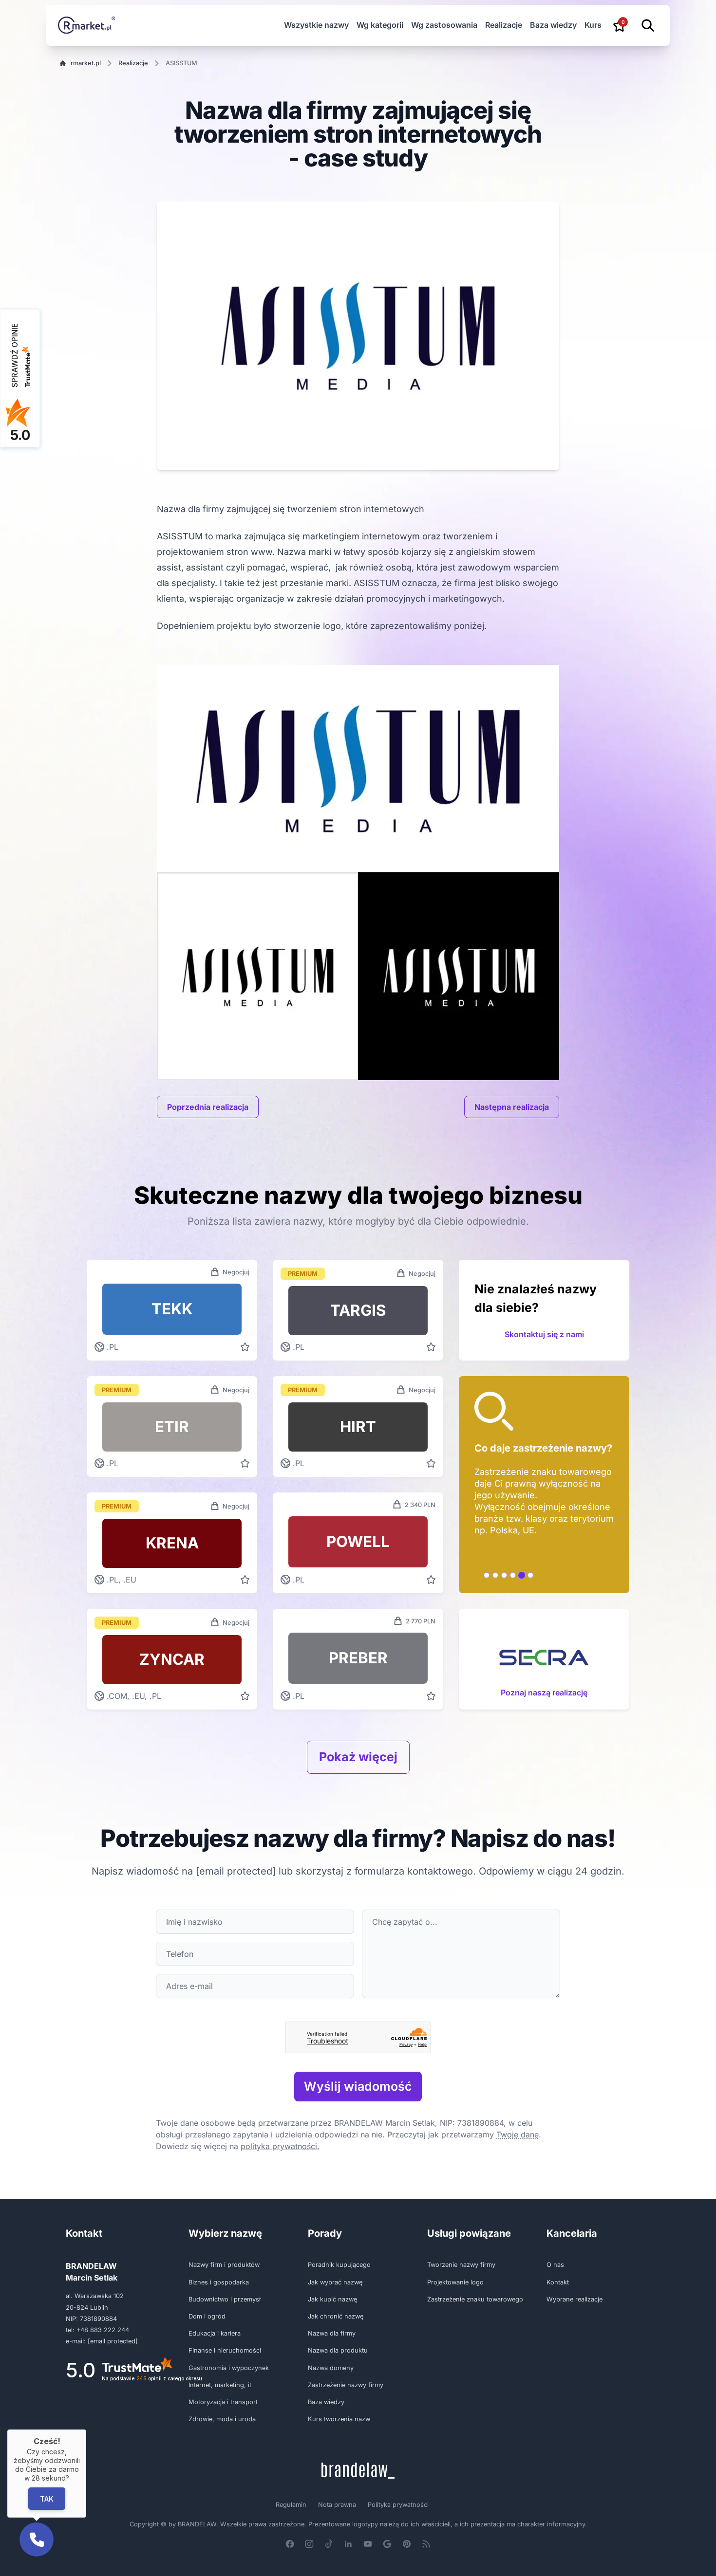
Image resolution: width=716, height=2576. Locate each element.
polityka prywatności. (280, 2146)
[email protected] (236, 1871)
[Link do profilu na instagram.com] (309, 2544)
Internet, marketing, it (220, 2385)
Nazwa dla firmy (332, 2333)
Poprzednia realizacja (208, 1107)
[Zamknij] (86, 2429)
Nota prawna (337, 2505)
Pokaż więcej (358, 1757)
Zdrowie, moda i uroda (222, 2419)
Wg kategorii (380, 25)
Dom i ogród (207, 2316)
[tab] (487, 1575)
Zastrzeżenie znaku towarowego (475, 2299)
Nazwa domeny (331, 2368)
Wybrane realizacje (575, 2299)
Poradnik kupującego (339, 2265)
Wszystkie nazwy (316, 25)
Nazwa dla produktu (338, 2350)
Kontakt (558, 2282)
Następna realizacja (512, 1107)
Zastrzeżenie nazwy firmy (346, 2385)
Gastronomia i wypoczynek (229, 2368)
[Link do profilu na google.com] (387, 2544)
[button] (37, 2539)
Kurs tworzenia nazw (339, 2419)
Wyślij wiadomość (358, 2086)
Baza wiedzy (553, 25)
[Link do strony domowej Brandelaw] (358, 2471)
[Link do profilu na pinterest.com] (407, 2544)
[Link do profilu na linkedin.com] (348, 2544)
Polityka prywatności (398, 2505)
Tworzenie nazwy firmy (461, 2265)
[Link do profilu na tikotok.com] (329, 2544)
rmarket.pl (86, 63)
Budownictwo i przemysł (225, 2299)
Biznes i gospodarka (219, 2282)
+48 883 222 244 (103, 2330)
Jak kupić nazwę (332, 2299)
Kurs (593, 25)
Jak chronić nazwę (336, 2316)
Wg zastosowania (444, 25)
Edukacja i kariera (215, 2333)
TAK (47, 2498)
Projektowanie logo (455, 2282)
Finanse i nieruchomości (225, 2350)
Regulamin (291, 2505)
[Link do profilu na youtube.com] (368, 2544)
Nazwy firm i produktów (224, 2265)
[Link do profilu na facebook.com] (290, 2544)
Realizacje (504, 25)
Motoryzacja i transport (223, 2402)
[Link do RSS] (426, 2544)
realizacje (133, 63)
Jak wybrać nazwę (335, 2282)
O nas (555, 2265)
